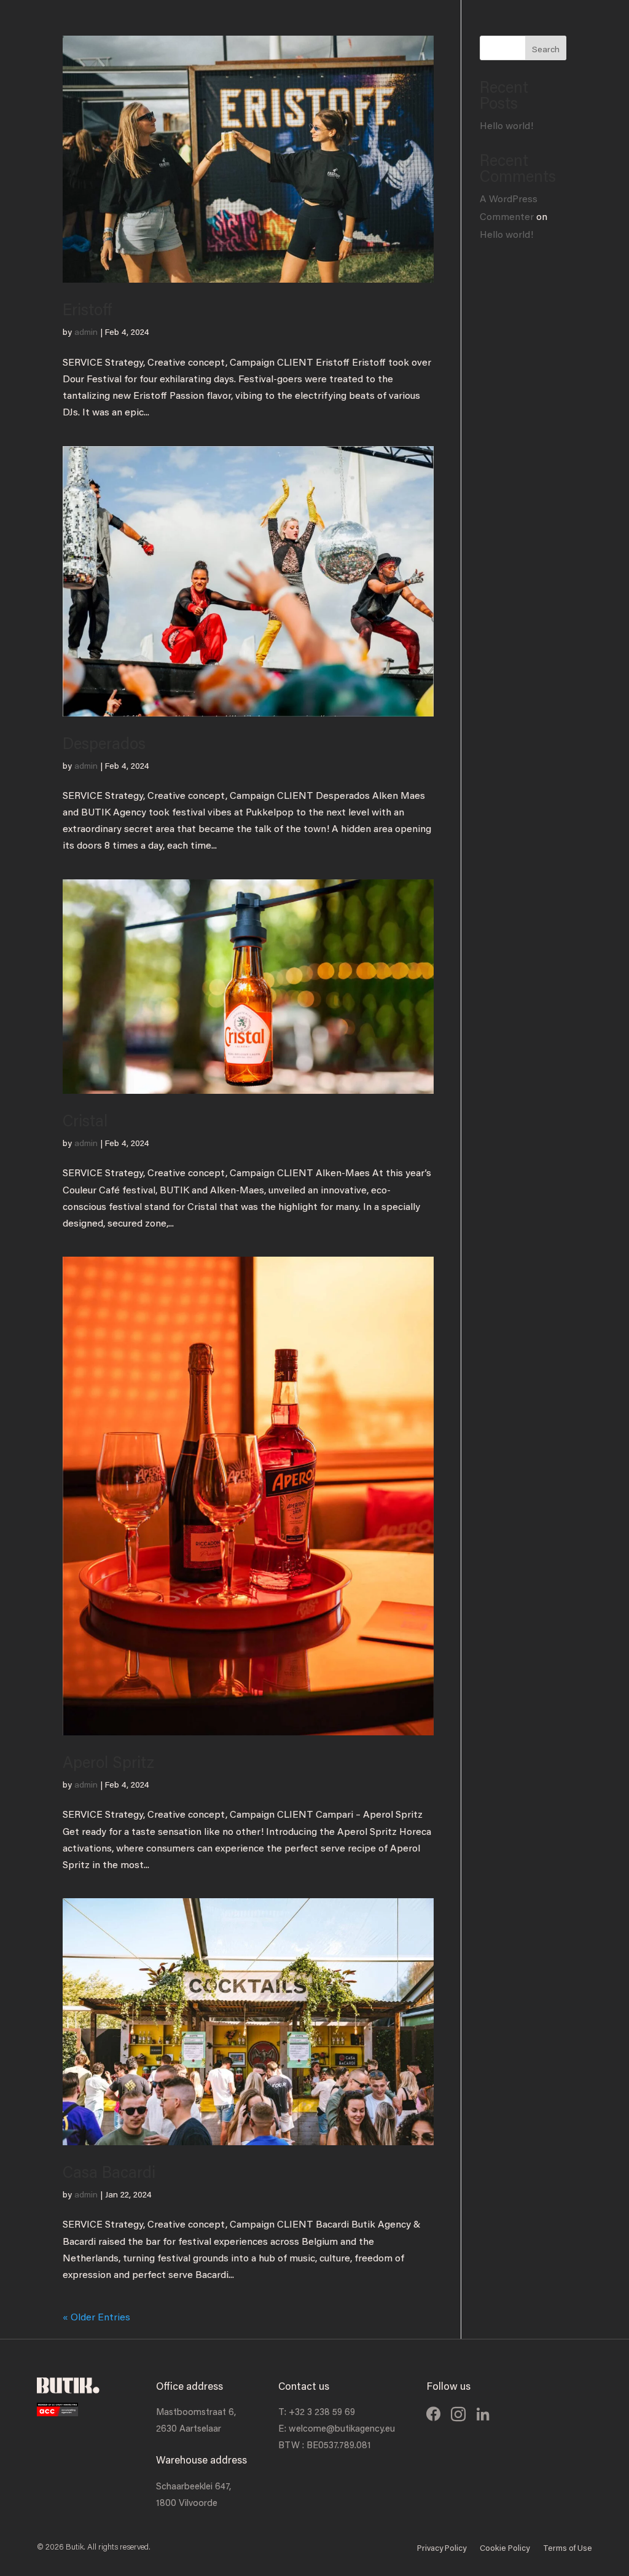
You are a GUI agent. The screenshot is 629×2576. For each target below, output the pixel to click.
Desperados (104, 743)
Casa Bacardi (109, 2172)
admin (86, 332)
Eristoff (87, 309)
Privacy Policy (442, 2549)
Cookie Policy (505, 2549)
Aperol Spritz (108, 1762)
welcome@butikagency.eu (342, 2428)
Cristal (85, 1120)
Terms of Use (568, 2549)
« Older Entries (96, 2316)
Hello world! (506, 125)
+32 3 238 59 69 (322, 2411)
